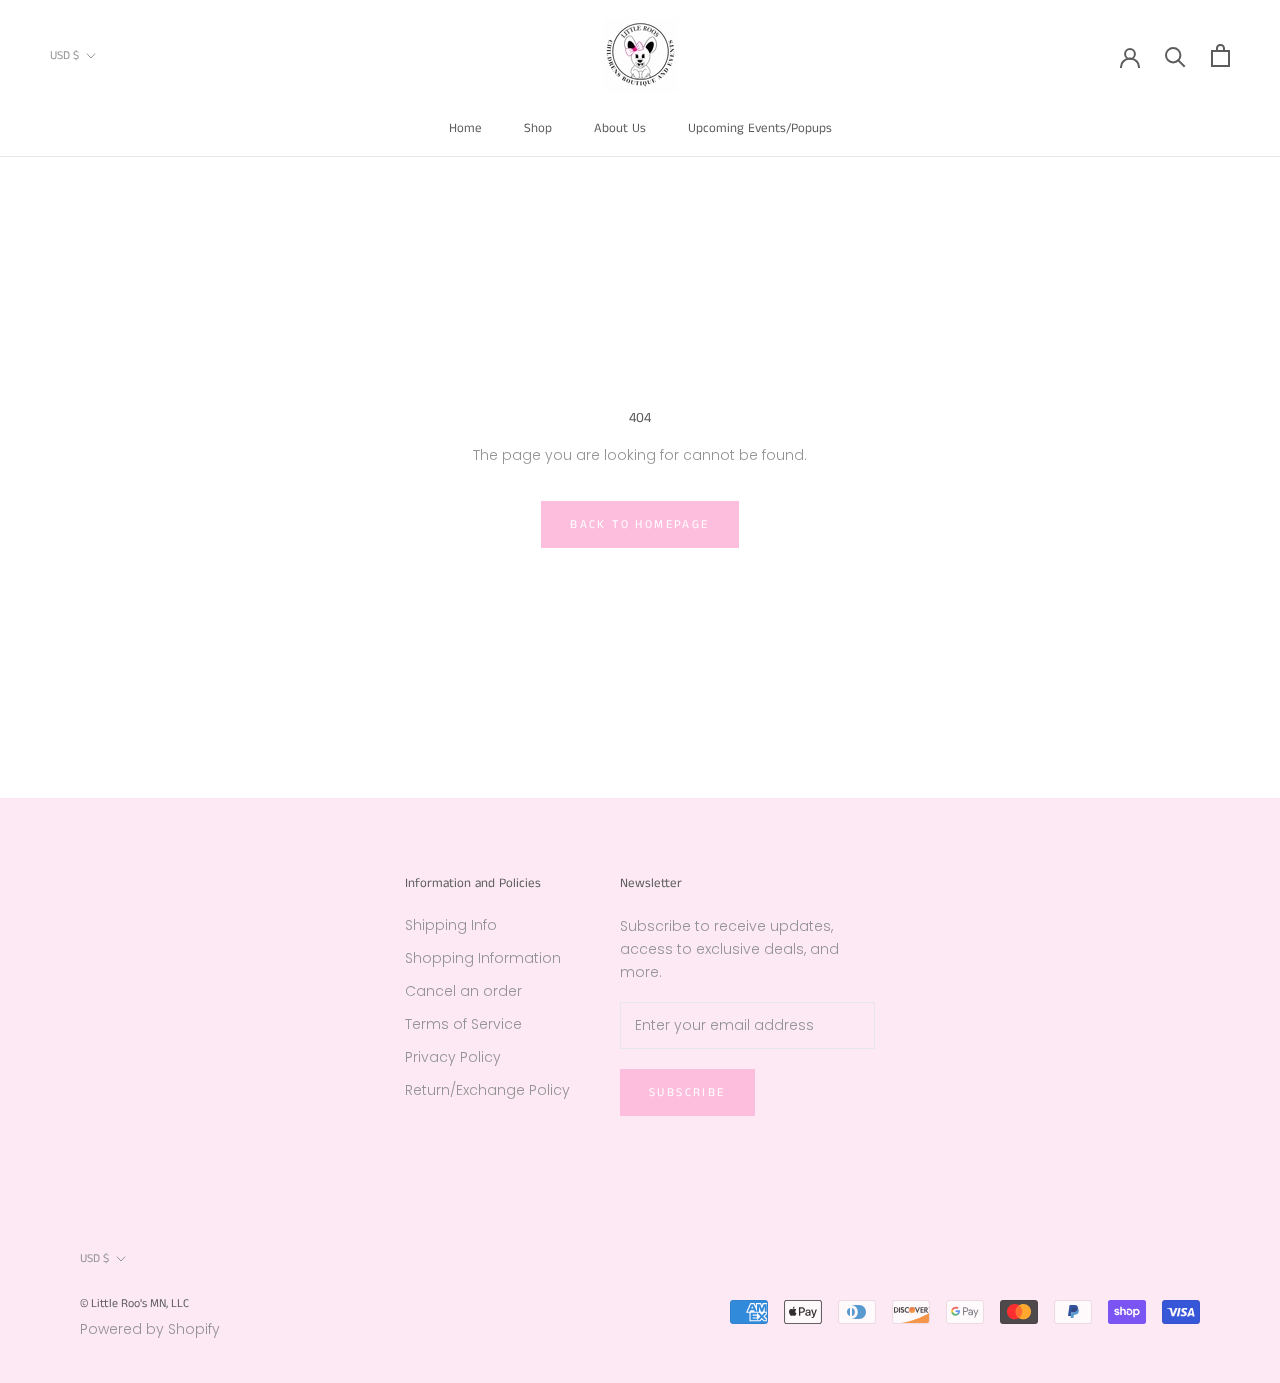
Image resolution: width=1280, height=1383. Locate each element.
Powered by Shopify (150, 1329)
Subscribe (687, 1092)
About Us (620, 128)
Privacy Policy (453, 1057)
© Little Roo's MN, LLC (134, 1303)
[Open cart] (1220, 55)
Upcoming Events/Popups (760, 128)
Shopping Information (483, 958)
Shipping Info (451, 925)
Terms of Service (463, 1024)
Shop (538, 128)
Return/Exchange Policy (487, 1090)
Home (465, 128)
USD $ (64, 55)
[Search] (1175, 55)
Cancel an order (463, 991)
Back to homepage (639, 524)
